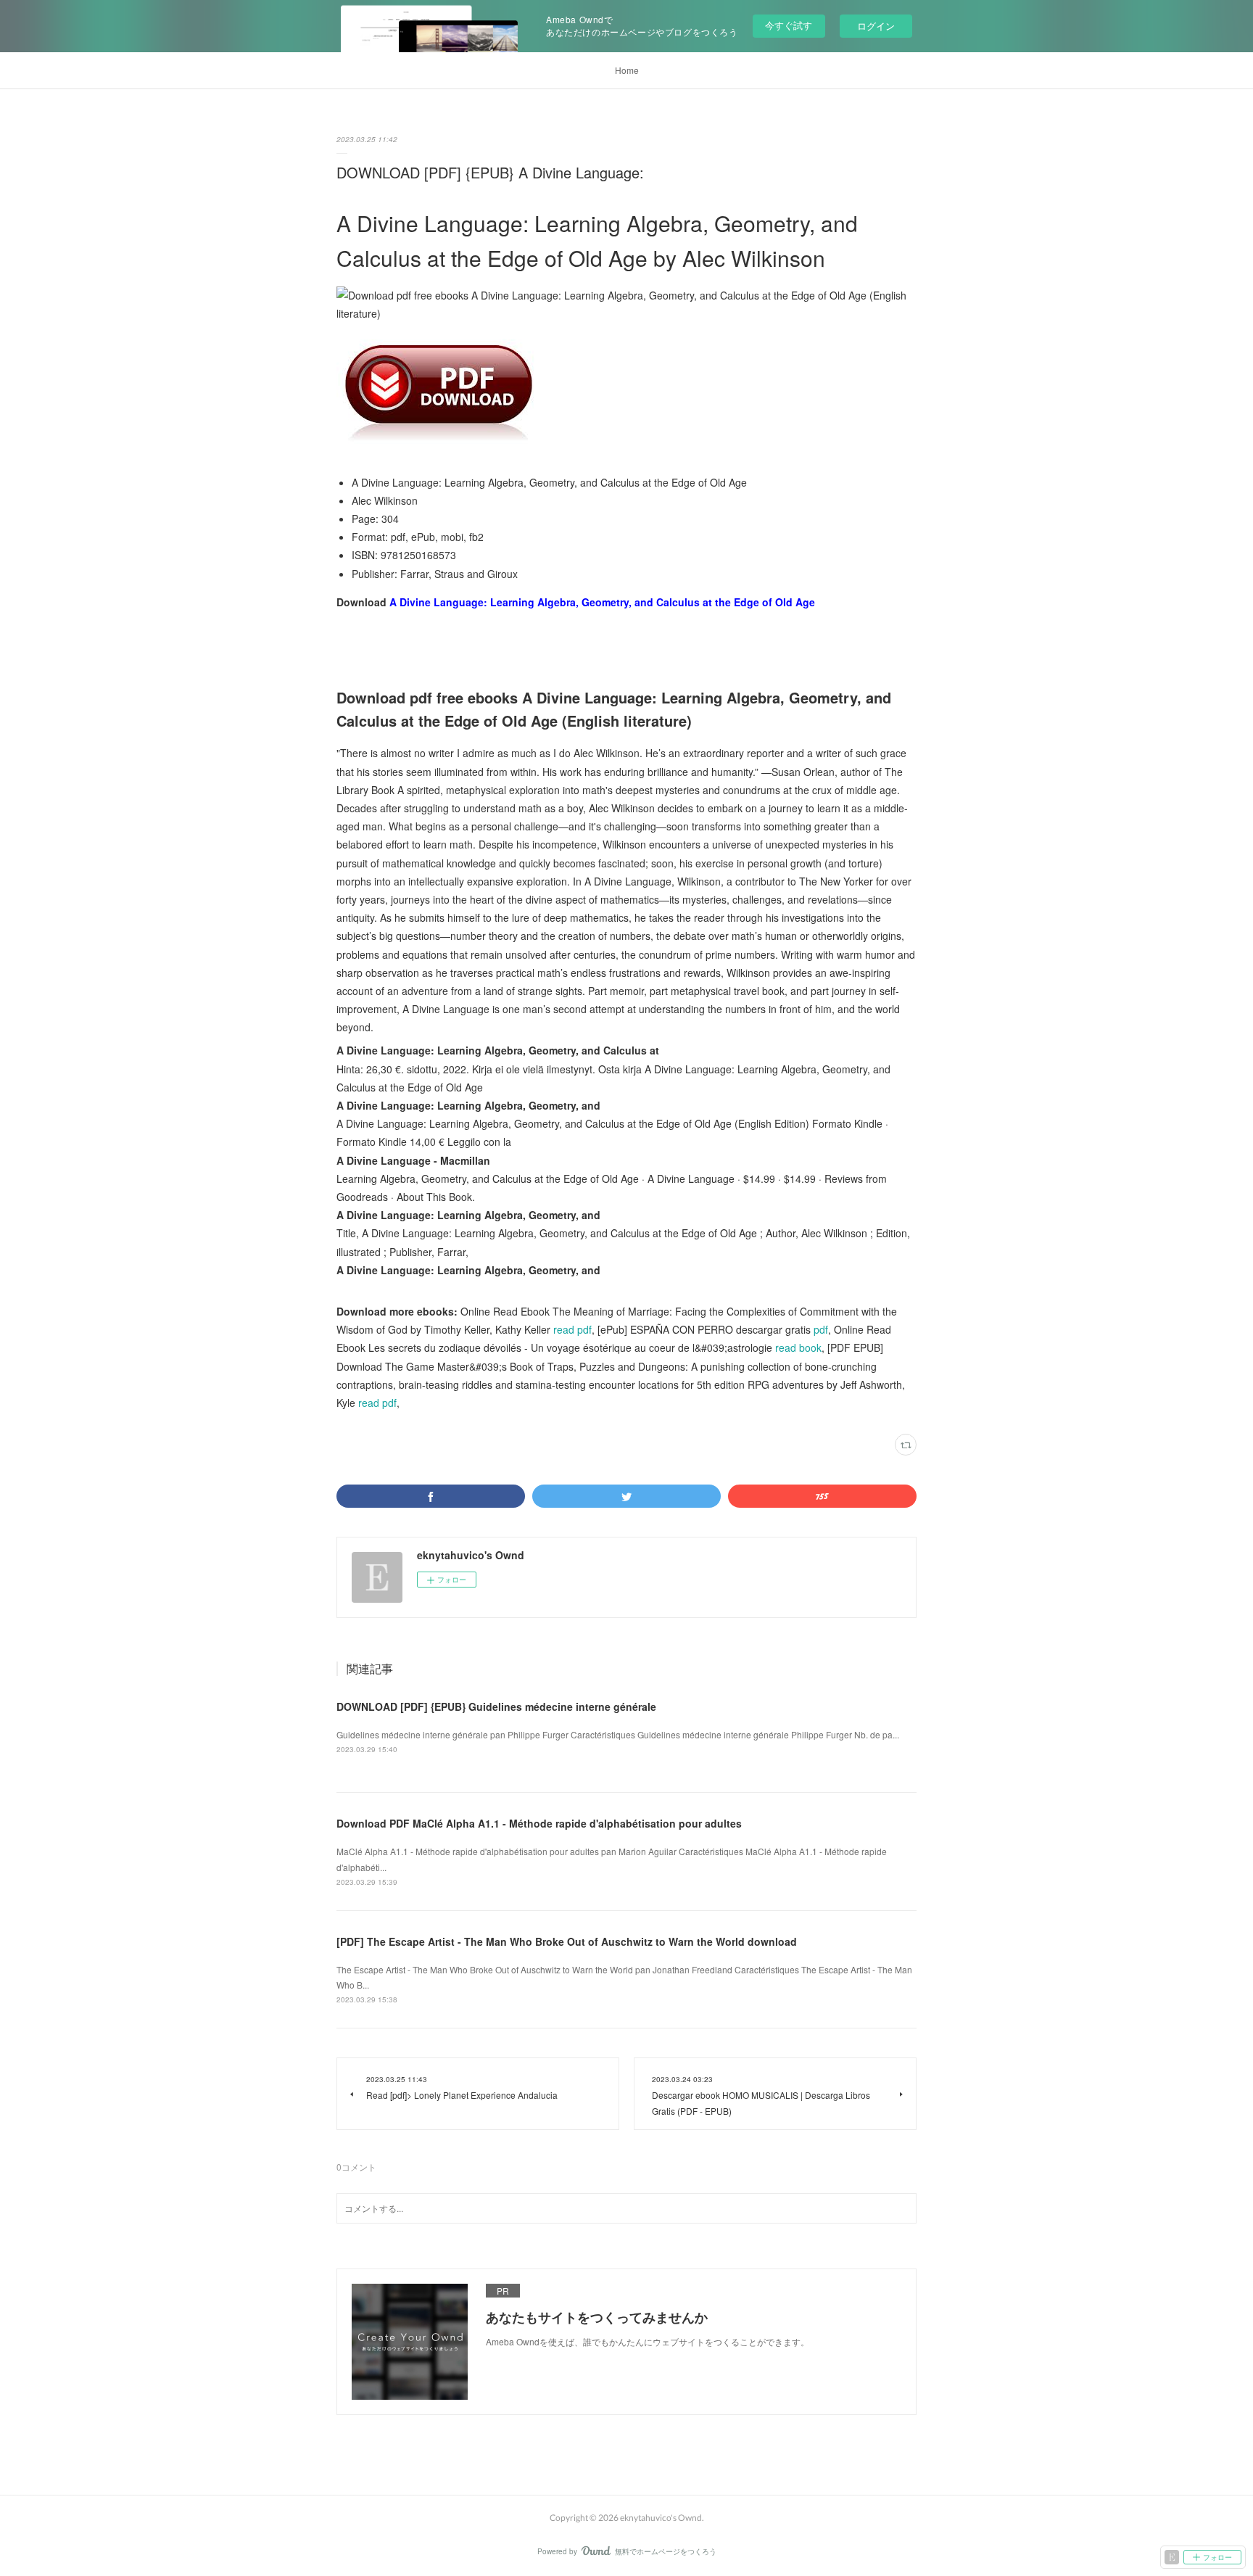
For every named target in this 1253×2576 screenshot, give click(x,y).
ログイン (876, 26)
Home (627, 70)
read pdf (572, 1329)
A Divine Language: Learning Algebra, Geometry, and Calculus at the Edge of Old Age (602, 602)
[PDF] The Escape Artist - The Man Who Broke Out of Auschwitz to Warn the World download (567, 1941)
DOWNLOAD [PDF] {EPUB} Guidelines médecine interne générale (496, 1706)
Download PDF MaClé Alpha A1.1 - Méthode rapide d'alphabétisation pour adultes (539, 1823)
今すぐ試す (789, 25)
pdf (821, 1329)
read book (798, 1347)
